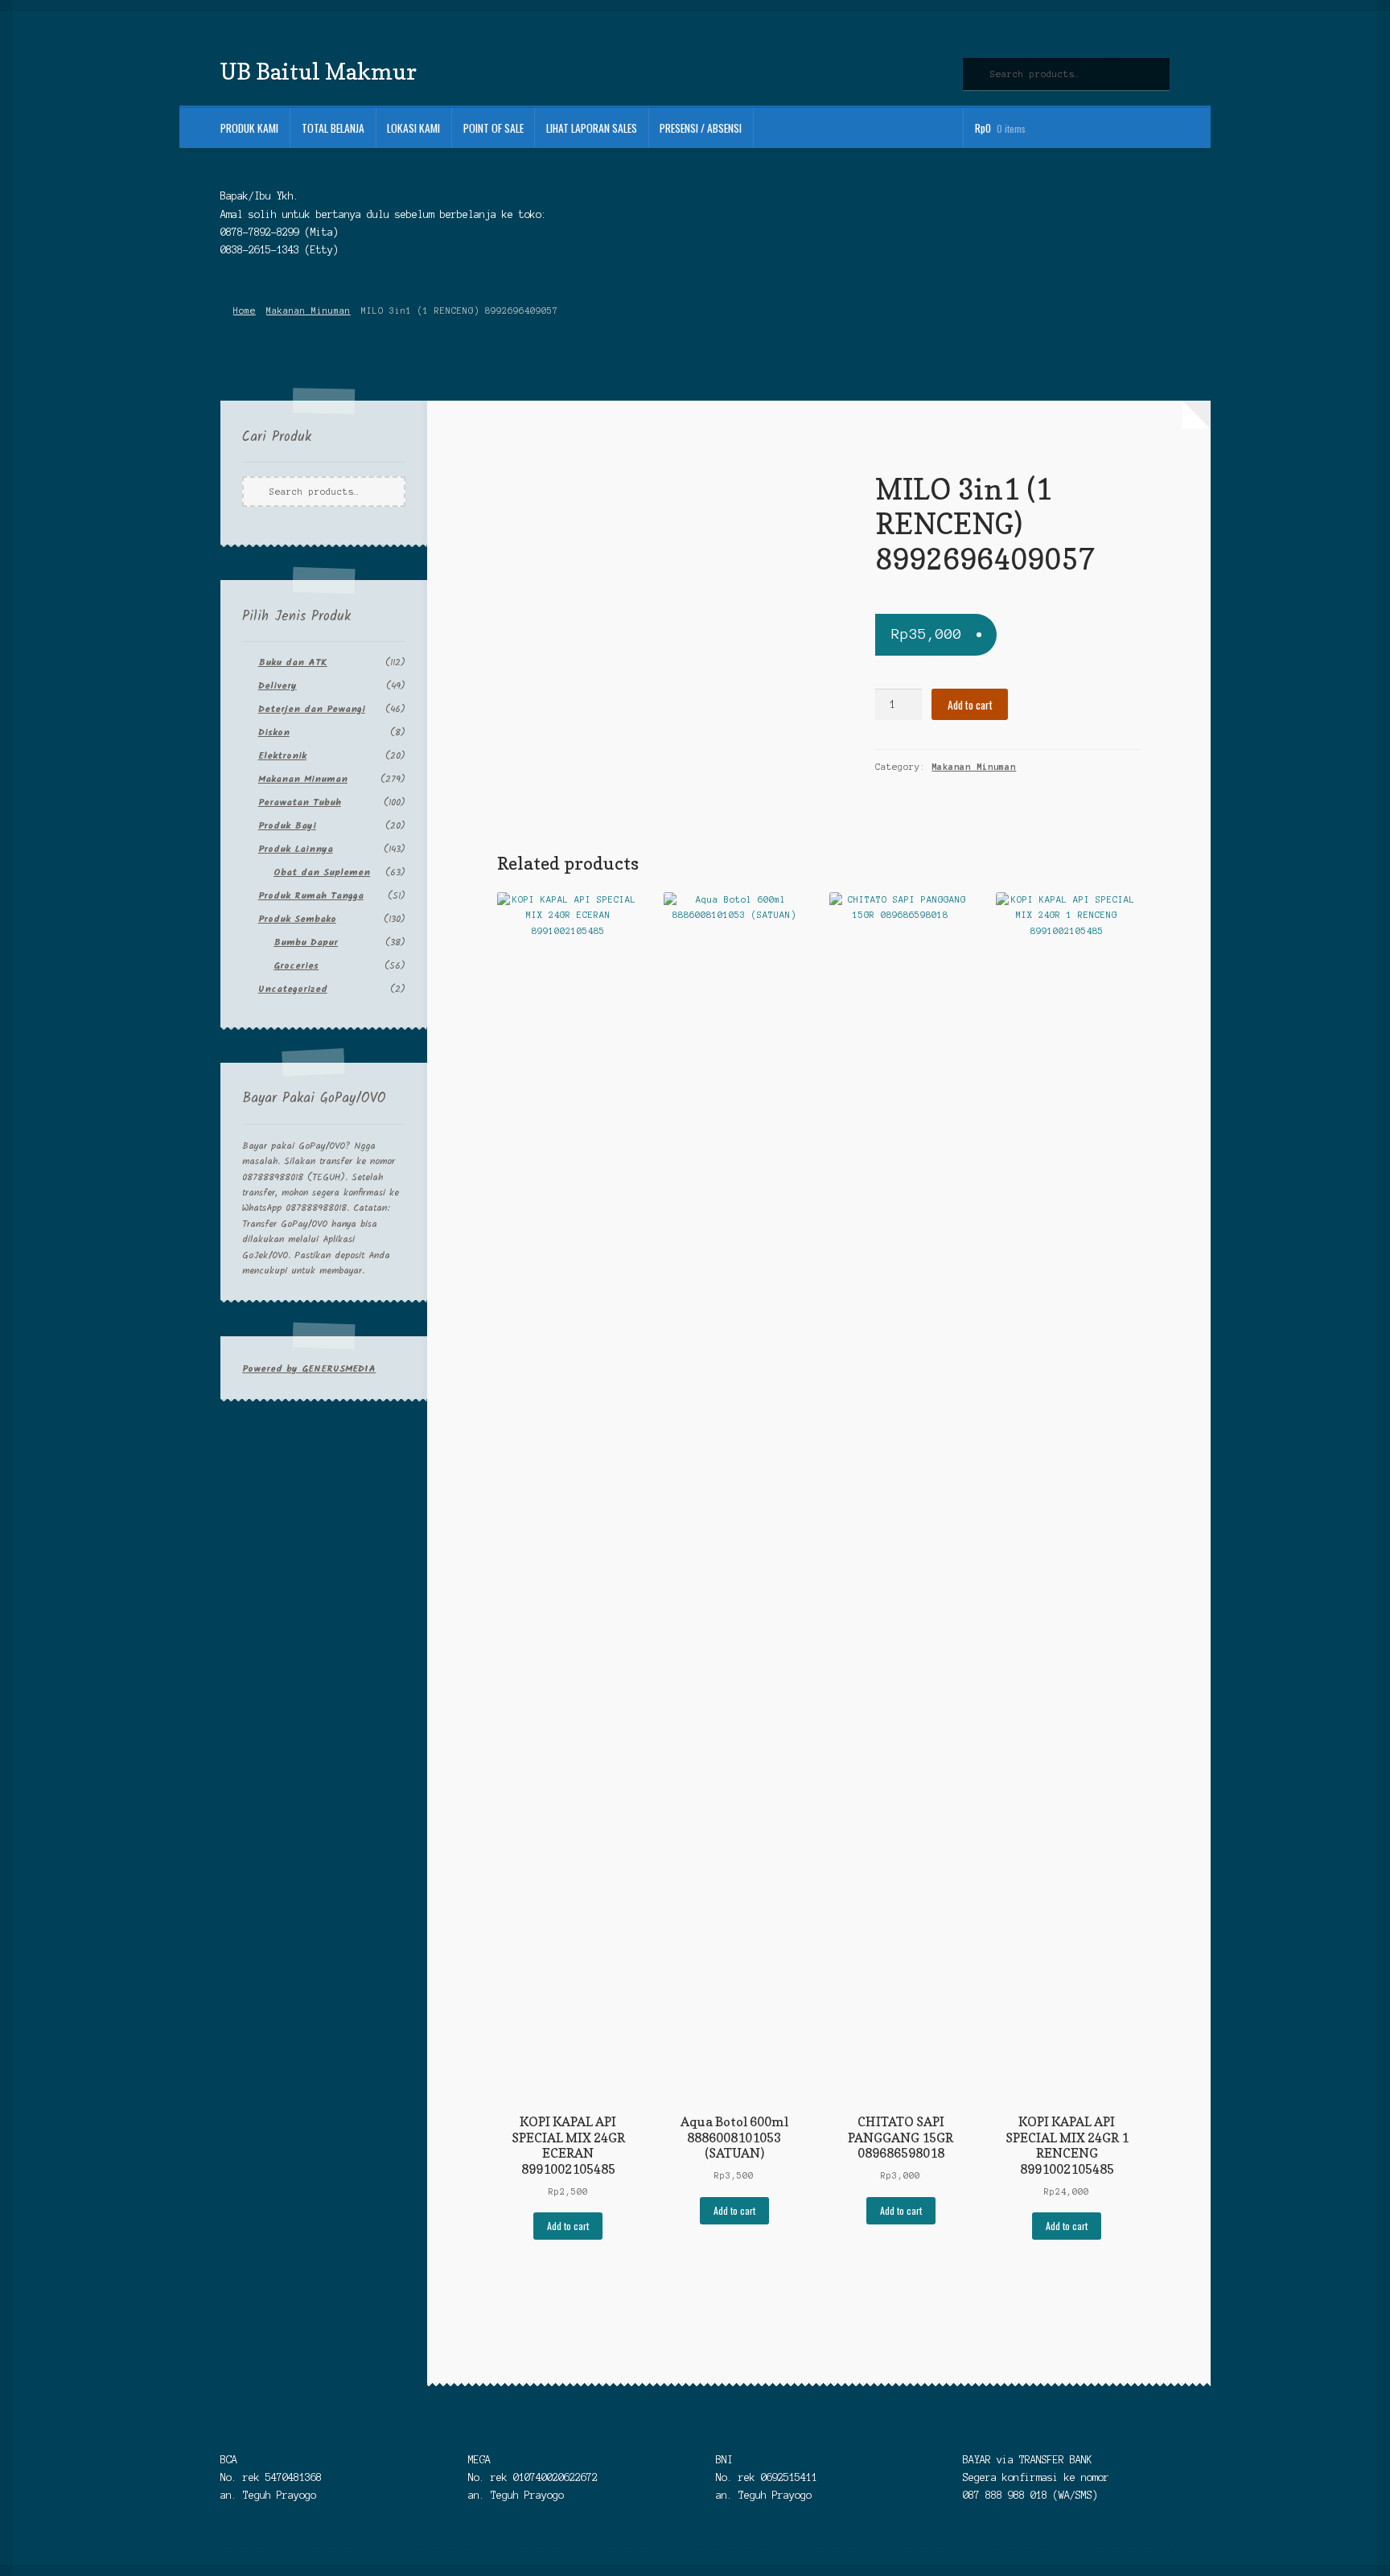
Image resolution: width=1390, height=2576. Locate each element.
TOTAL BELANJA (333, 128)
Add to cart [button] (568, 2226)
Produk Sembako (297, 919)
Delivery (278, 686)
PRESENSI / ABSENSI (701, 128)
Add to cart (970, 705)
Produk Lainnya (296, 849)
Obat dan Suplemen (322, 872)
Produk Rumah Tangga (311, 896)
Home (244, 311)
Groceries (296, 966)
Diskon (274, 732)
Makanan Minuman (308, 311)
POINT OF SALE (493, 128)
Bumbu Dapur (306, 942)
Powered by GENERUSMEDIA (309, 1369)
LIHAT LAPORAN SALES (592, 128)
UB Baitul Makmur (319, 71)
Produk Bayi (287, 826)
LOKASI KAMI (413, 128)
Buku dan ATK (293, 663)
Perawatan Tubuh (300, 802)
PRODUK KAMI (249, 128)
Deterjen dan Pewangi (312, 709)
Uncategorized (293, 989)
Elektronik (282, 756)
